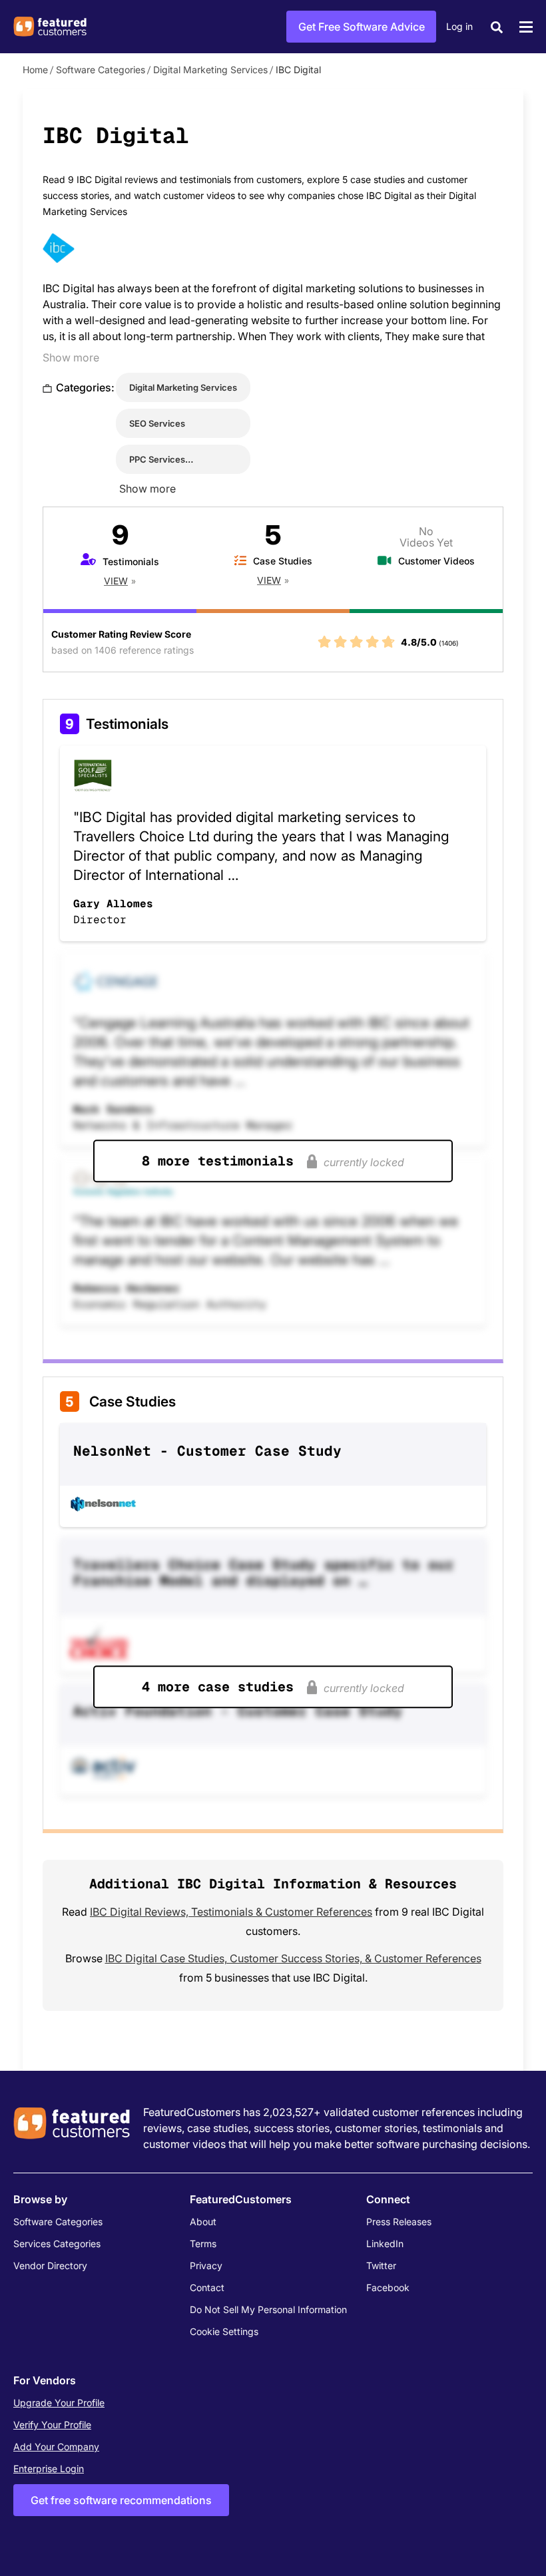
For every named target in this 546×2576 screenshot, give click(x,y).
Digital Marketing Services (210, 70)
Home (35, 70)
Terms (203, 2244)
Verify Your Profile (52, 2425)
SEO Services (157, 423)
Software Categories (101, 70)
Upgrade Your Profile (59, 2403)
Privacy (206, 2265)
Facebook (388, 2287)
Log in (459, 26)
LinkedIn (385, 2244)
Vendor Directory (50, 2265)
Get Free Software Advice (362, 27)
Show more (71, 357)
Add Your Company (56, 2447)
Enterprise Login (49, 2469)
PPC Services (157, 459)
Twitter (381, 2265)
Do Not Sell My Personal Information (268, 2309)
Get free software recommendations (121, 2500)
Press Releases (399, 2222)
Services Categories (57, 2244)
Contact (207, 2287)
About (203, 2222)
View (116, 581)
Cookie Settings (224, 2331)
